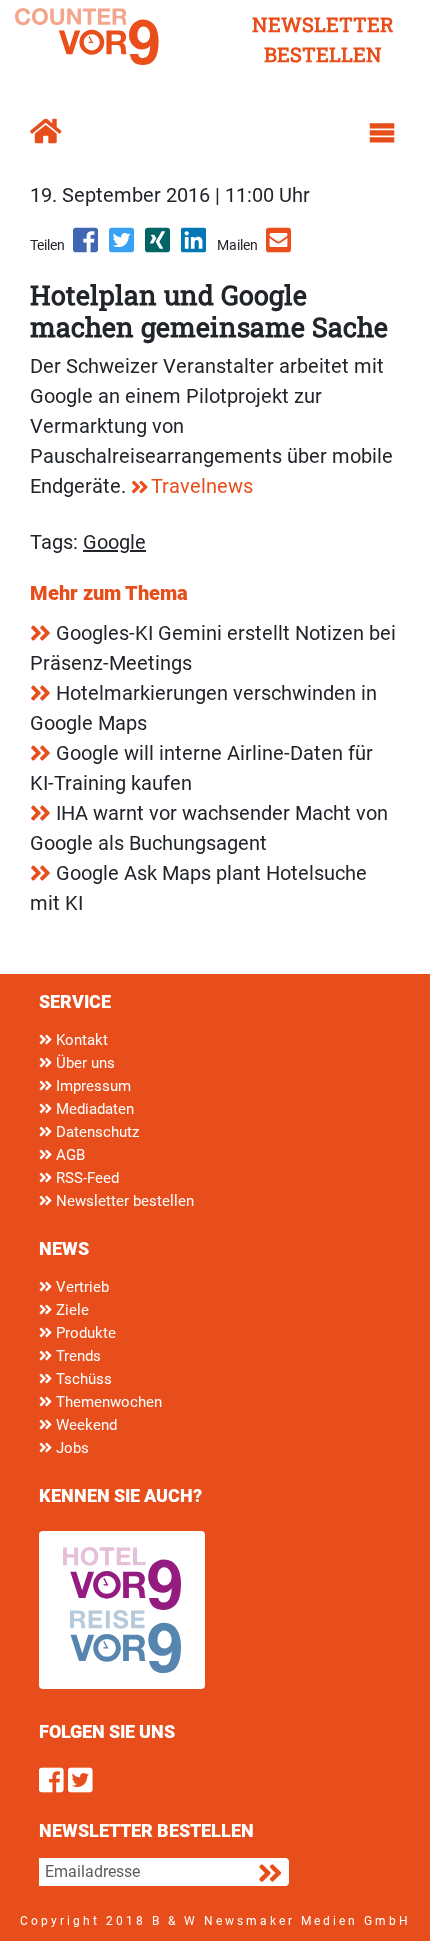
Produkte (84, 1333)
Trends (76, 1356)
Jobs (70, 1448)
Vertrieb (80, 1287)
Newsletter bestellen (123, 1201)
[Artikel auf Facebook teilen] (87, 247)
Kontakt (80, 1040)
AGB (68, 1155)
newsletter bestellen (323, 39)
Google (114, 542)
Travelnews (202, 486)
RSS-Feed (85, 1178)
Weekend (84, 1425)
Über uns (83, 1063)
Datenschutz (95, 1132)
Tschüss (82, 1379)
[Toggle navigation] (382, 133)
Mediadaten (93, 1109)
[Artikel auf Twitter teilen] (123, 247)
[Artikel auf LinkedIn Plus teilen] (195, 247)
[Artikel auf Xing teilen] (159, 247)
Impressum (91, 1086)
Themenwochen (107, 1402)
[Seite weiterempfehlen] (280, 247)
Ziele (70, 1310)
